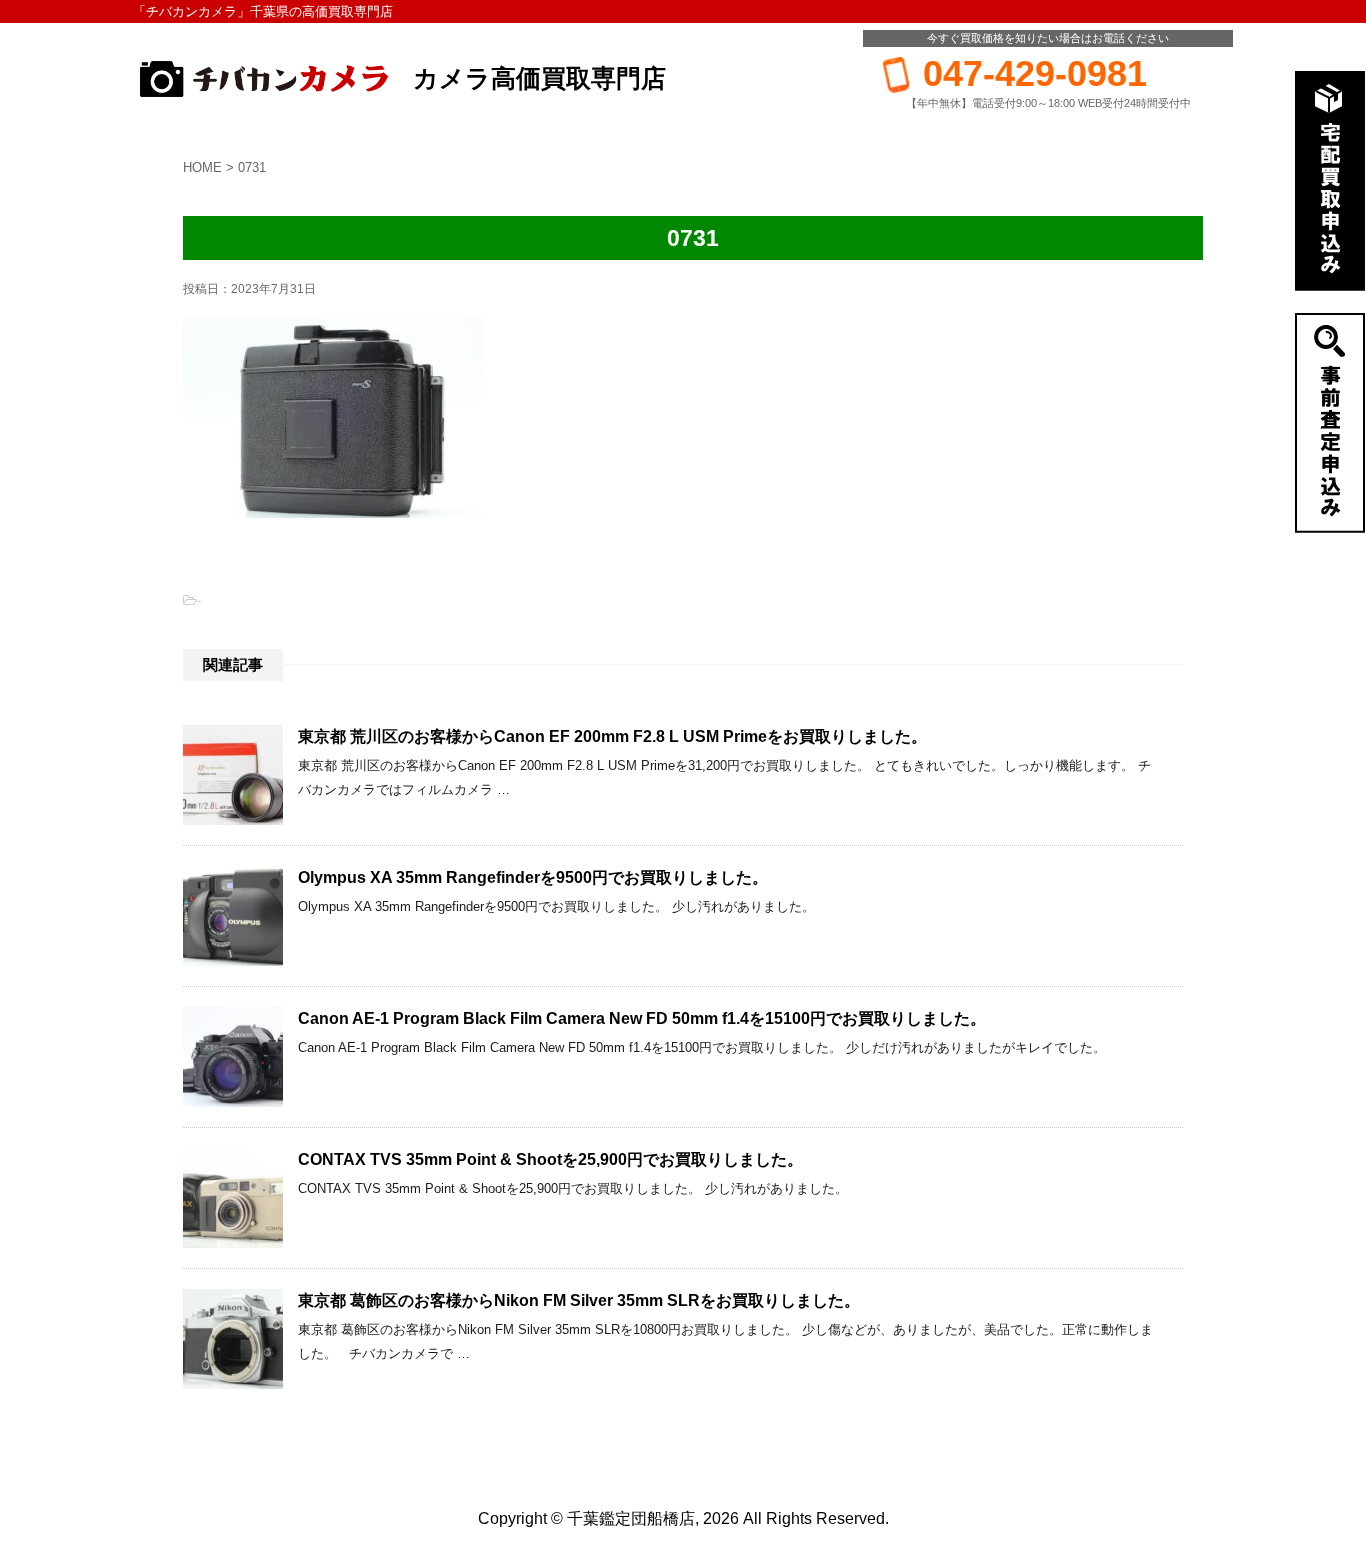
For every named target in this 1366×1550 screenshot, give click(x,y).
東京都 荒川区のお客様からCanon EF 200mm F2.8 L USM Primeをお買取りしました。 (612, 736)
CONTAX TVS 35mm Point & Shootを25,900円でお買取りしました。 (550, 1159)
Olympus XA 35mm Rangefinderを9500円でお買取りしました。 (533, 877)
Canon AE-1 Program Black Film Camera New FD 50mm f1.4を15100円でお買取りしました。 (642, 1018)
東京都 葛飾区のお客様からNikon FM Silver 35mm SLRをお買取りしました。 (579, 1300)
